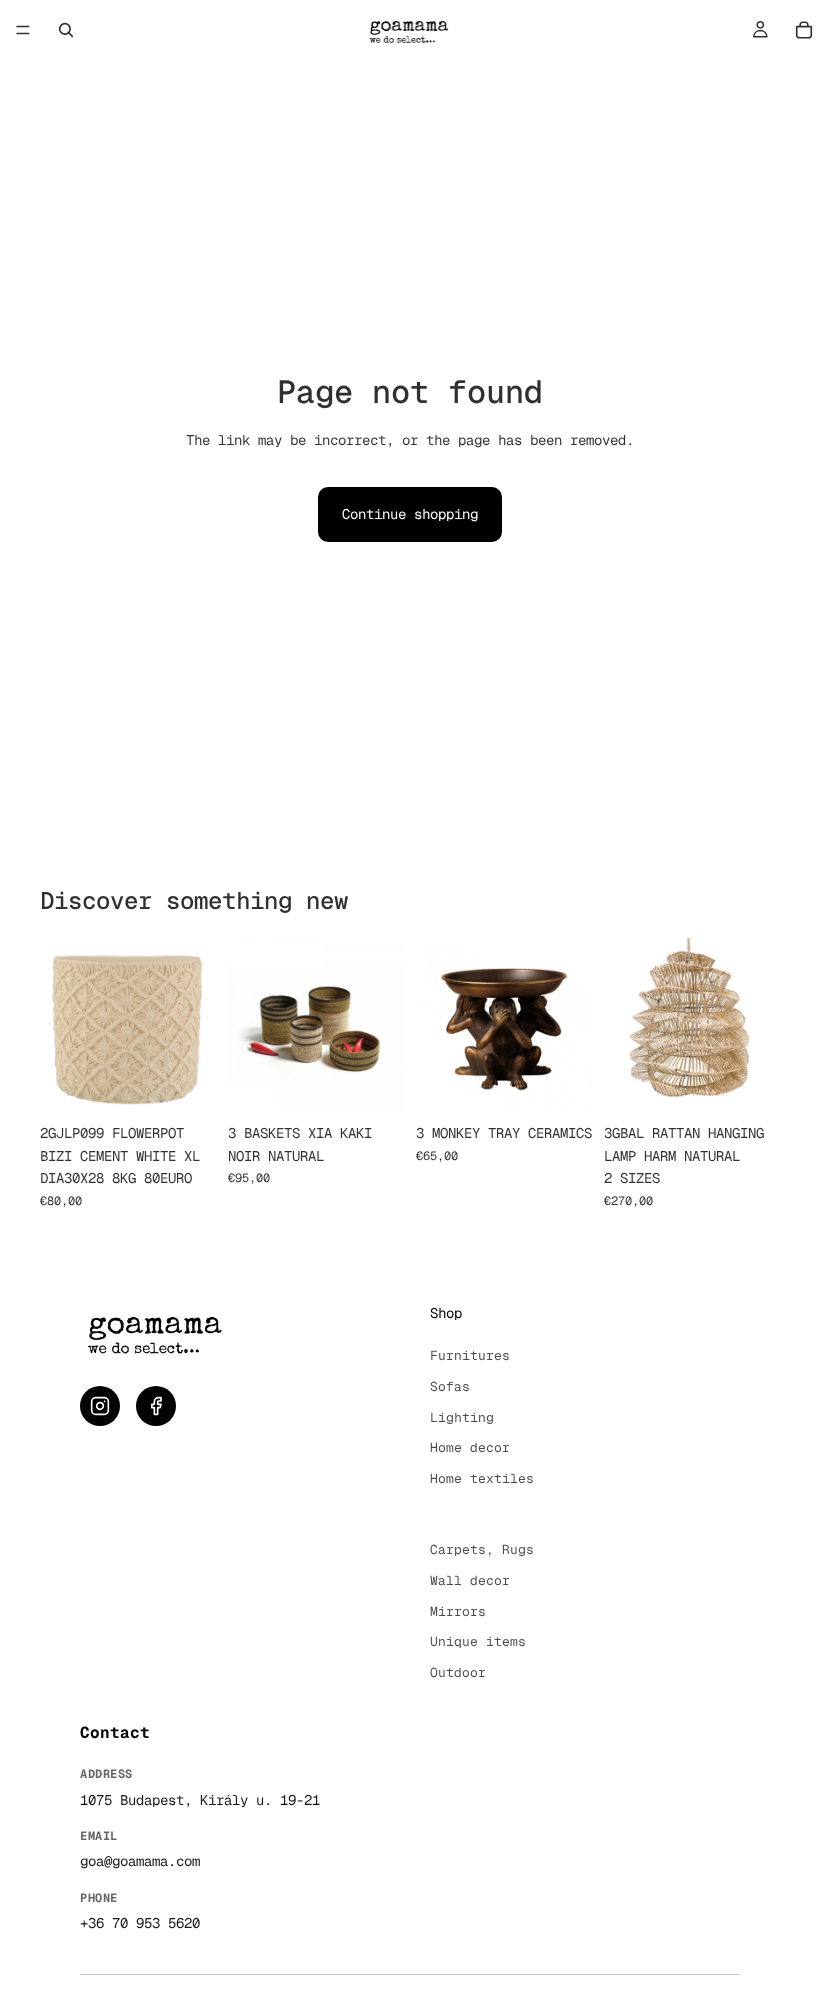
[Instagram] (100, 1406)
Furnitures (470, 1355)
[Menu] (23, 30)
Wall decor (470, 1580)
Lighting (462, 1417)
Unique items (478, 1641)
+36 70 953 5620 (140, 1923)
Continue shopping (410, 514)
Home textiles (482, 1478)
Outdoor (458, 1672)
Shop (446, 1313)
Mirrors (458, 1611)
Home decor (470, 1447)
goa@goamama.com (140, 1861)
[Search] (66, 30)
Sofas (450, 1386)
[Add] (185, 1084)
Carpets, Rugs (482, 1549)
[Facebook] (156, 1406)
